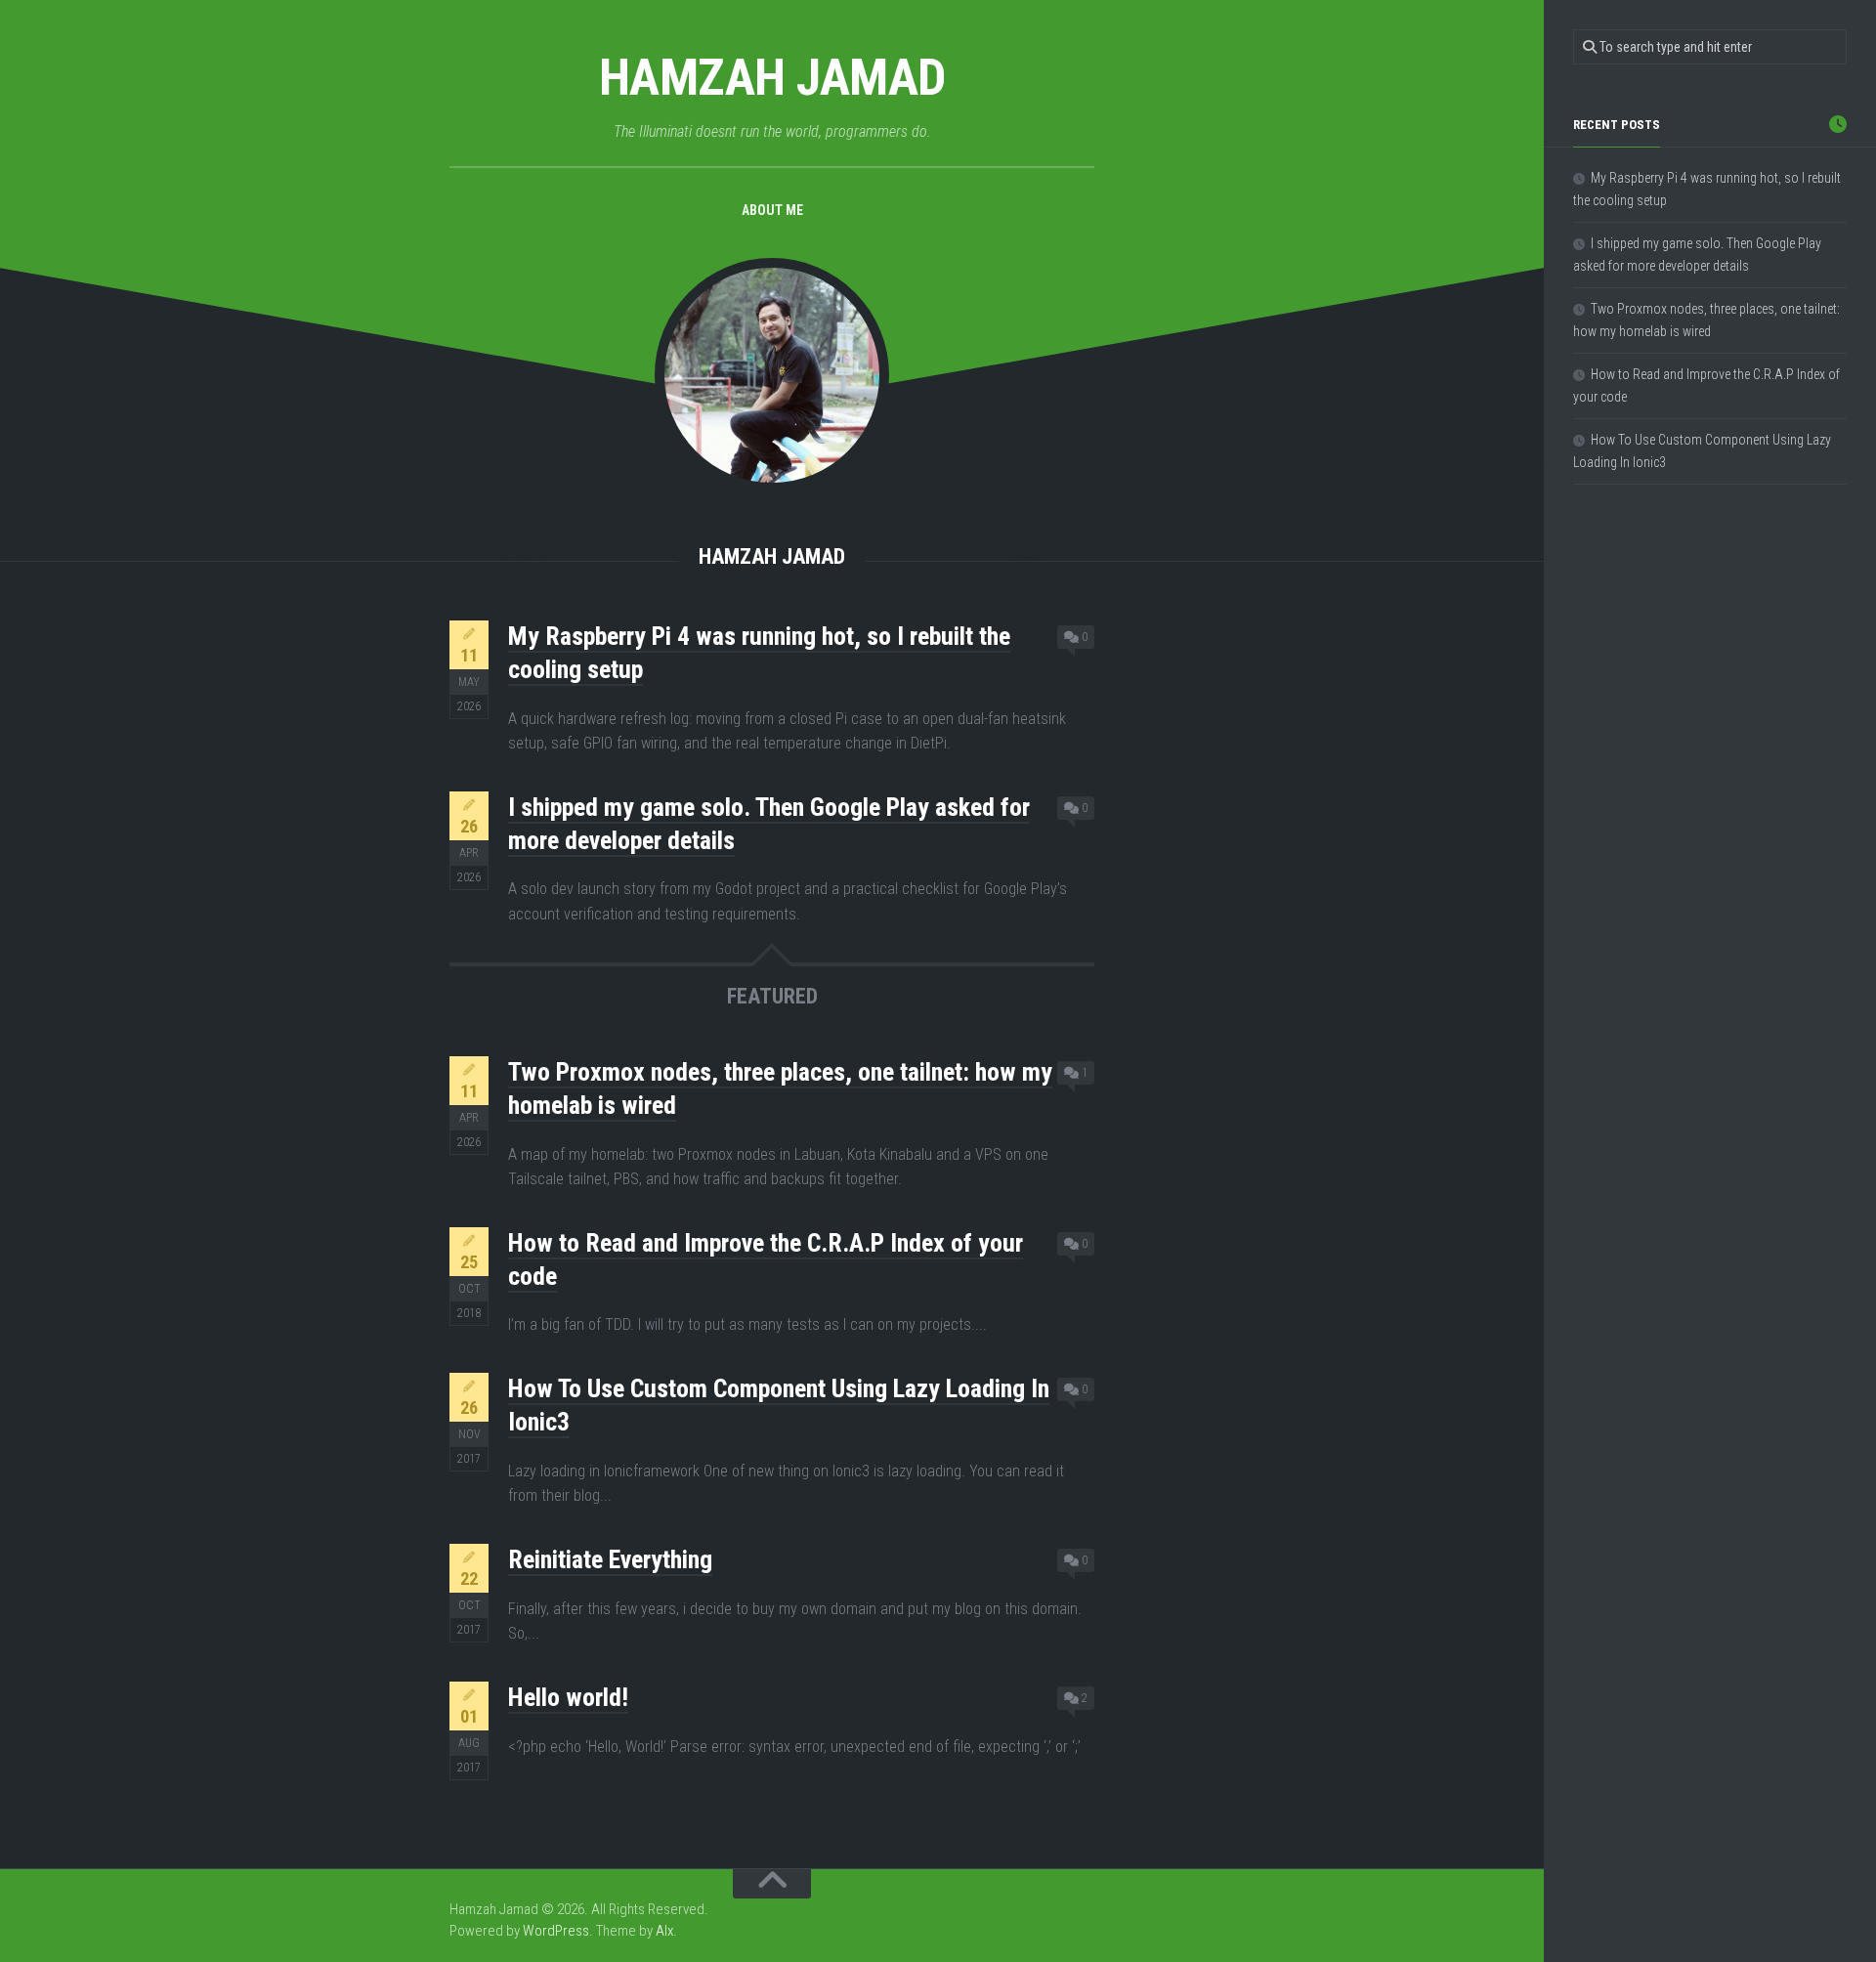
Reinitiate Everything (610, 1559)
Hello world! (568, 1697)
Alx (664, 1931)
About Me (772, 210)
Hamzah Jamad (772, 78)
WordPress (556, 1931)
